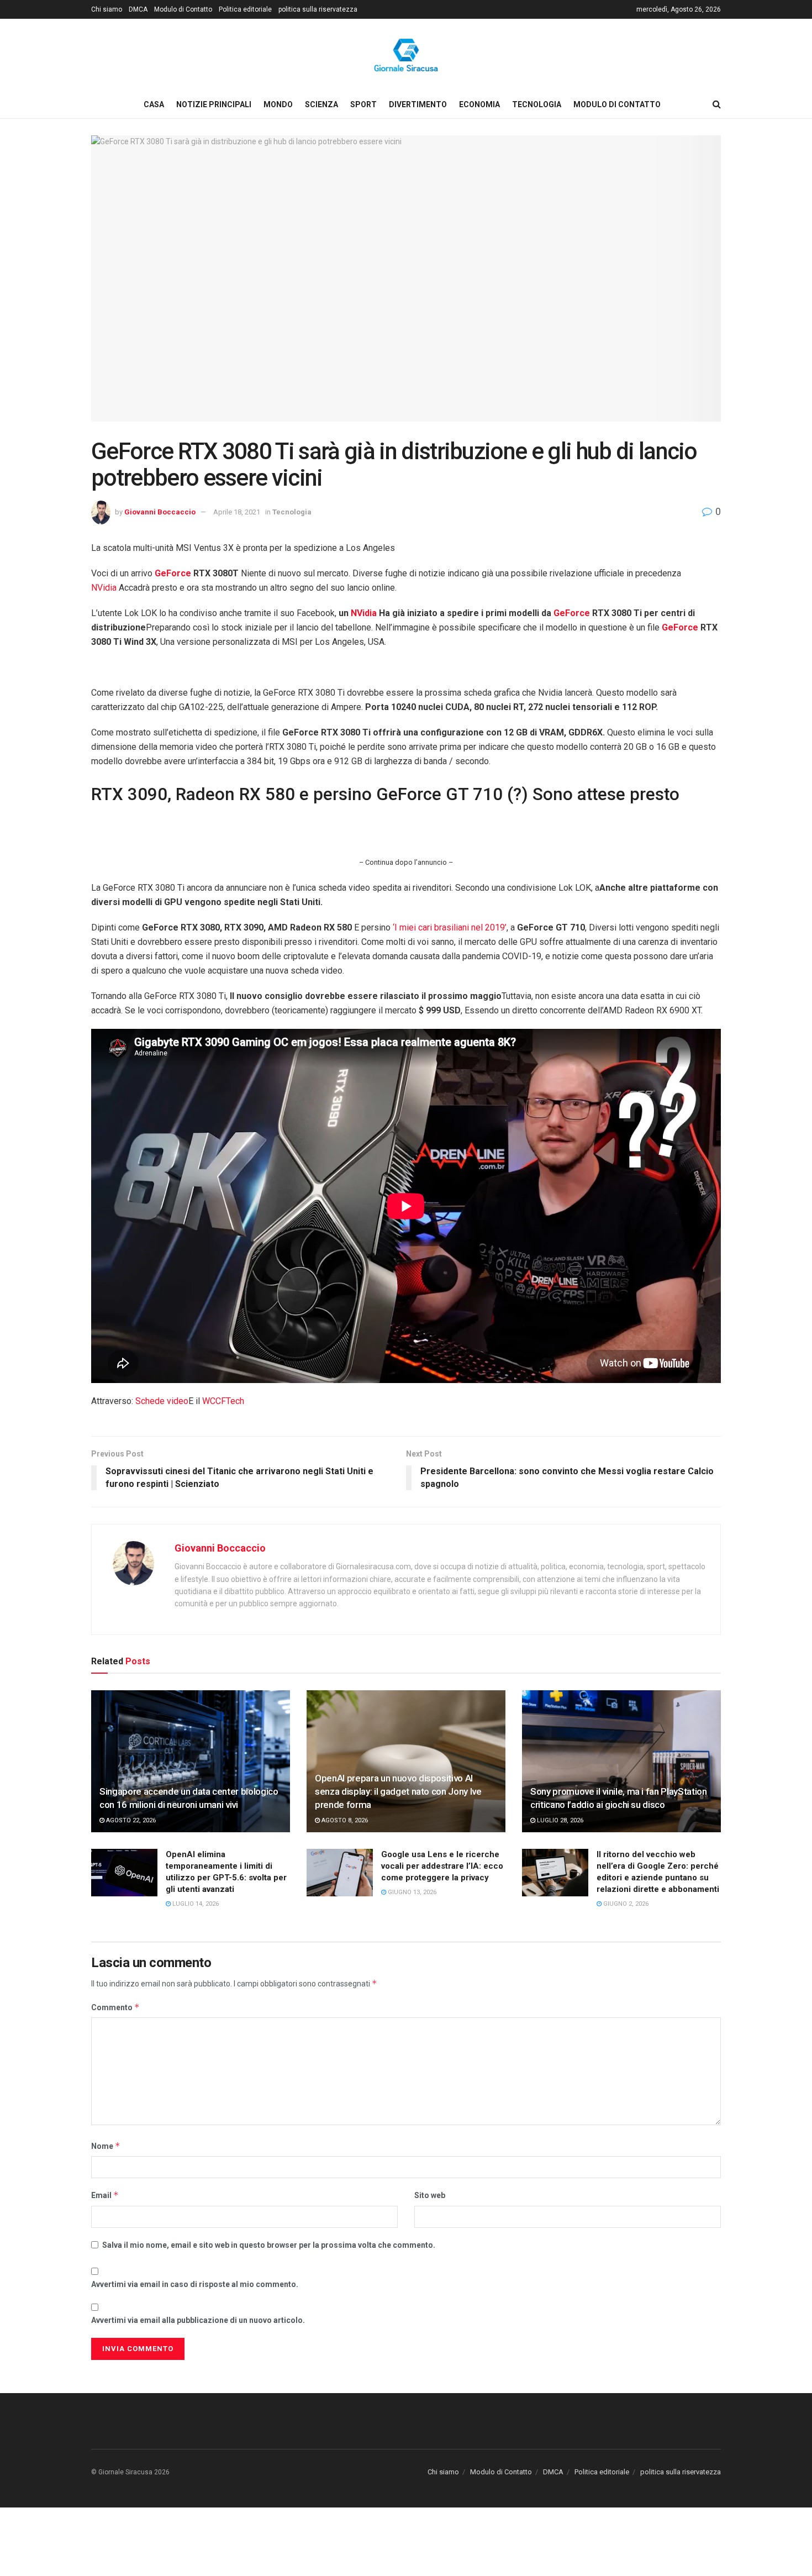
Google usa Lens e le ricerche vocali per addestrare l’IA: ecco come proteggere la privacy (442, 1866)
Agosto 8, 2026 (344, 1820)
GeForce (173, 573)
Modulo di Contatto (183, 9)
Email (105, 2195)
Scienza (321, 104)
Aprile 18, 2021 (237, 512)
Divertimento (418, 104)
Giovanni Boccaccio (160, 512)
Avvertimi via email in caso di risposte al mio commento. (195, 2284)
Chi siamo (107, 9)
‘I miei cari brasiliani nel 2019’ (450, 927)
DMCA (138, 9)
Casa (154, 104)
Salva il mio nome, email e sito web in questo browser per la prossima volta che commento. (269, 2245)
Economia (479, 104)
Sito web (430, 2195)
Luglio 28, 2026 (559, 1820)
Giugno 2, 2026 (625, 1904)
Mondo (278, 104)
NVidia (104, 588)
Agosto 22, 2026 (130, 1820)
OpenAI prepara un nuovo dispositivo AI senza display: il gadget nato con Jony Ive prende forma (398, 1791)
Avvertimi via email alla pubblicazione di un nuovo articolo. (198, 2320)
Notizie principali (214, 104)
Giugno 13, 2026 (411, 1892)
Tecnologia (537, 104)
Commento (115, 2007)
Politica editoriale (245, 9)
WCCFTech (223, 1401)
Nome (106, 2146)
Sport (363, 104)
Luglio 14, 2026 (195, 1904)
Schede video (162, 1401)
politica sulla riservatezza (318, 9)
